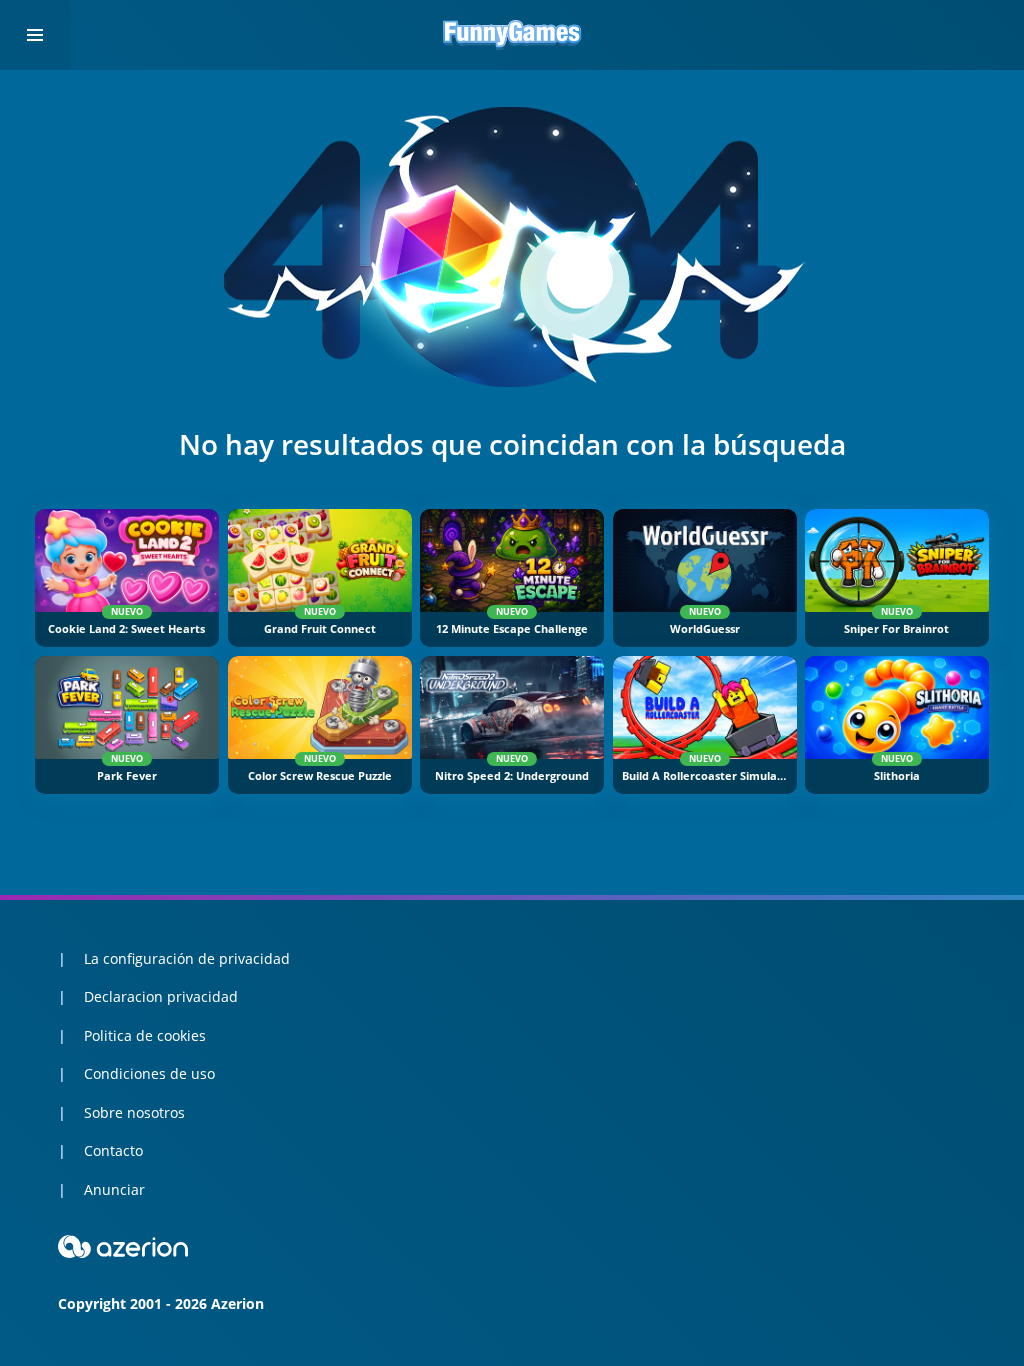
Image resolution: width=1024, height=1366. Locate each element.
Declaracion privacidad (161, 996)
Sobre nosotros (134, 1112)
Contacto (113, 1150)
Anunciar (114, 1189)
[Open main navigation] (35, 35)
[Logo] (512, 35)
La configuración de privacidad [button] (187, 958)
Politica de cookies (145, 1035)
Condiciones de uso (149, 1073)
